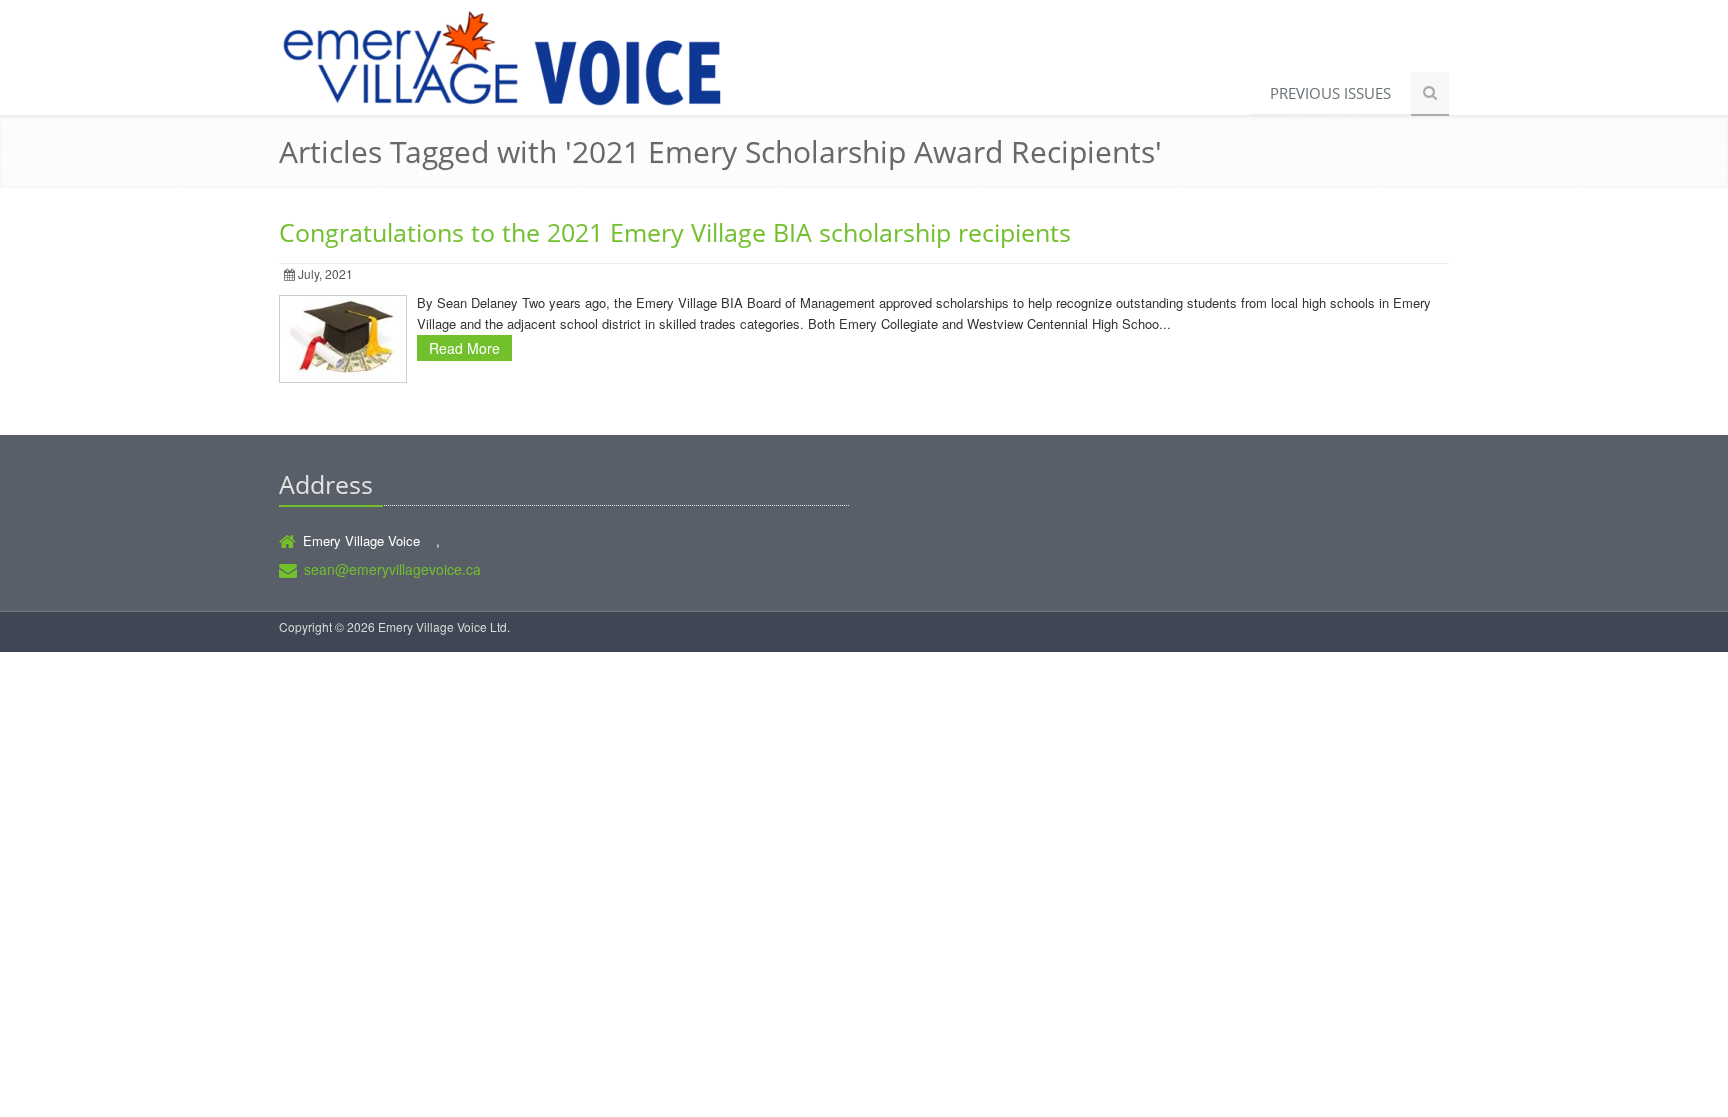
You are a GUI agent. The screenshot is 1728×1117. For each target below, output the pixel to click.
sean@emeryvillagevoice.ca (392, 569)
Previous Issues (1330, 93)
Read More (464, 348)
